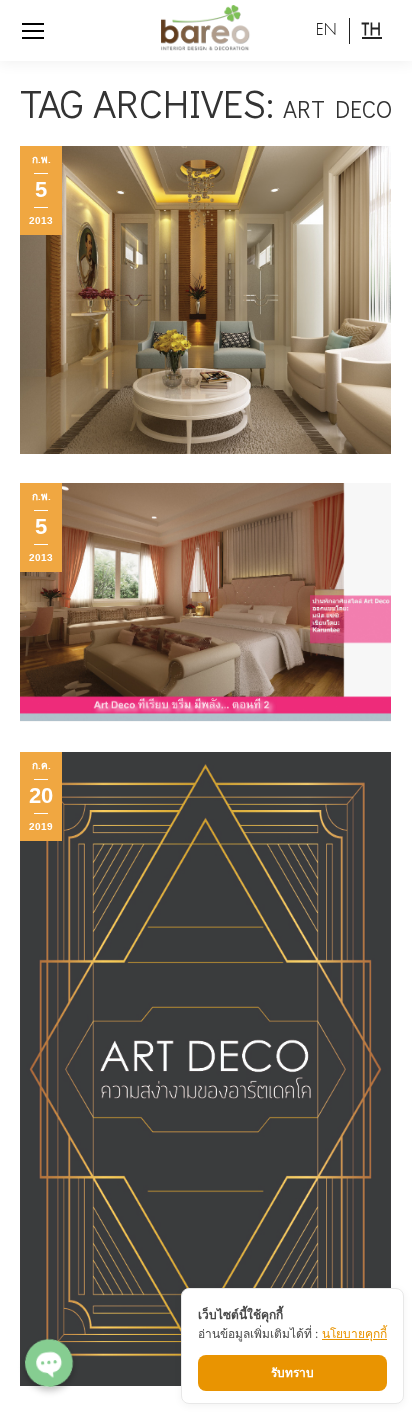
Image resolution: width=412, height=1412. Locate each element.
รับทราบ (292, 1372)
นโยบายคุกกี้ (354, 1333)
